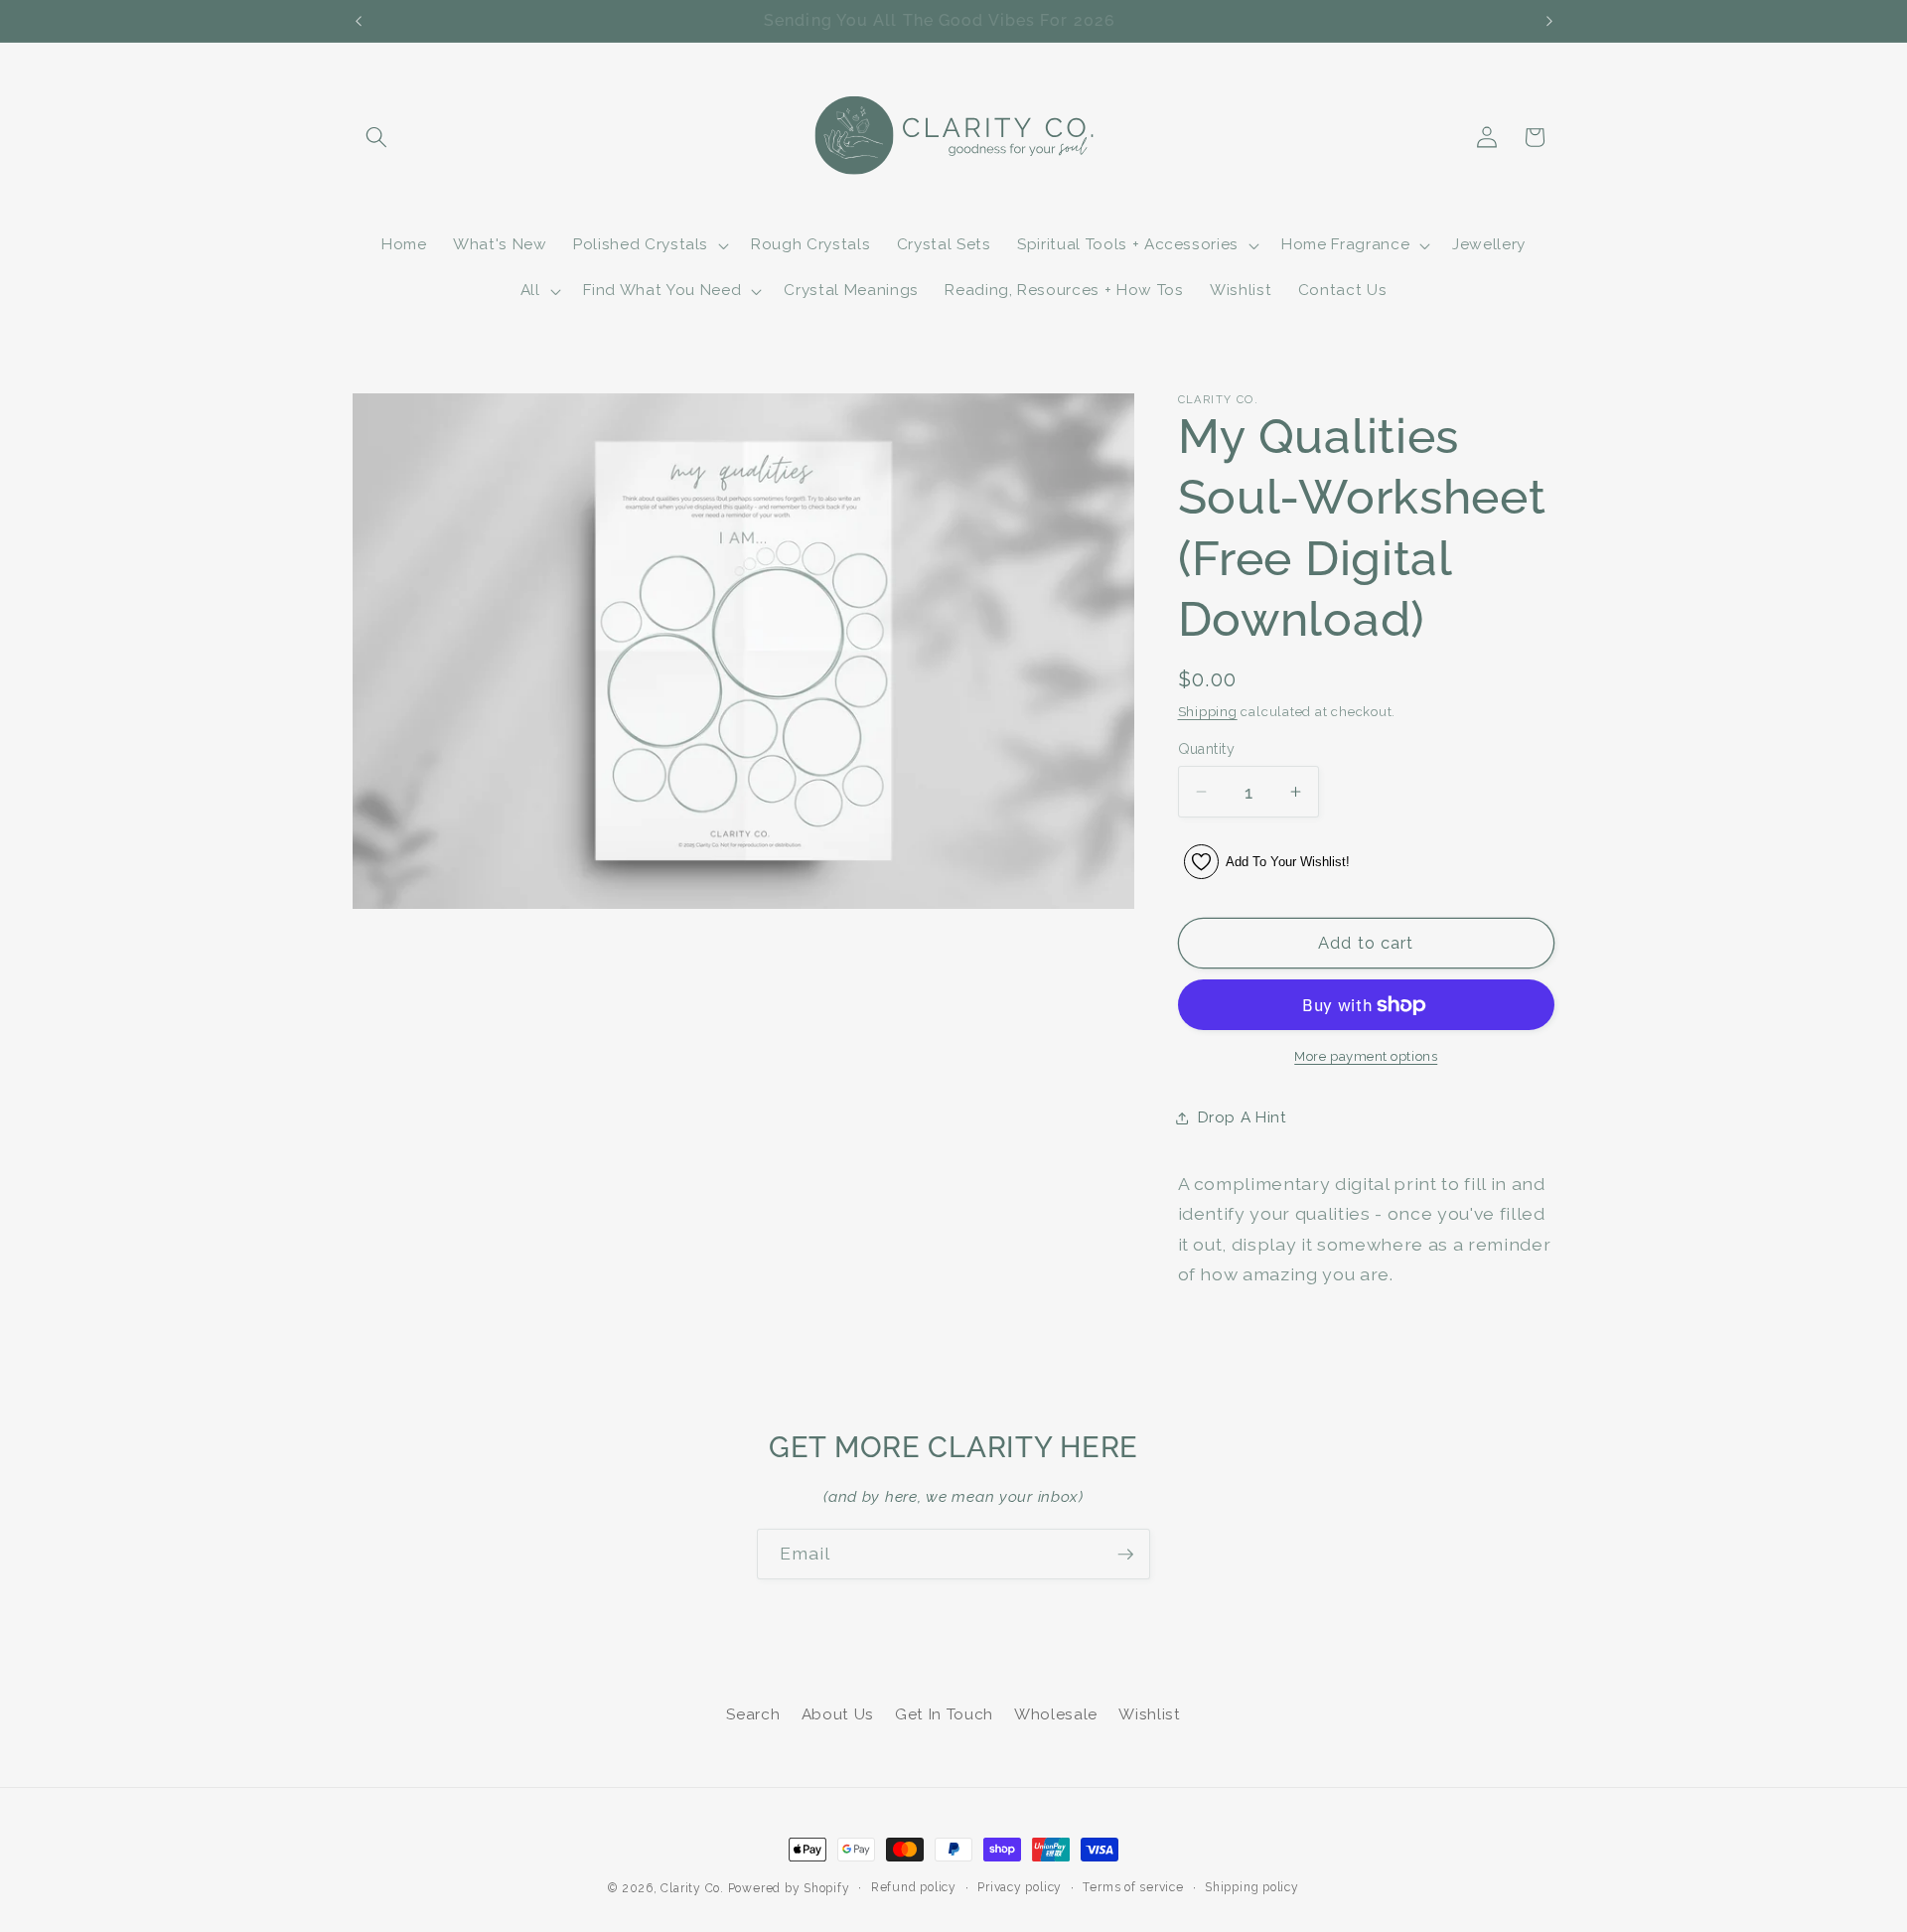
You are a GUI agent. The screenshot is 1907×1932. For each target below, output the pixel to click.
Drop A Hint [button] (1243, 1117)
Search (753, 1713)
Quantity (1207, 749)
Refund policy (914, 1887)
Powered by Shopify (789, 1888)
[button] (376, 137)
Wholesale (1056, 1713)
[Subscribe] (1125, 1555)
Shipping (1208, 712)
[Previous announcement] (359, 21)
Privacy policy (1020, 1887)
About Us (838, 1713)
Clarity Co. (692, 1888)
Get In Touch (944, 1713)
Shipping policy (1252, 1887)
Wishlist (1149, 1713)
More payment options (1366, 1056)
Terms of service (1133, 1887)
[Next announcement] (1549, 21)
